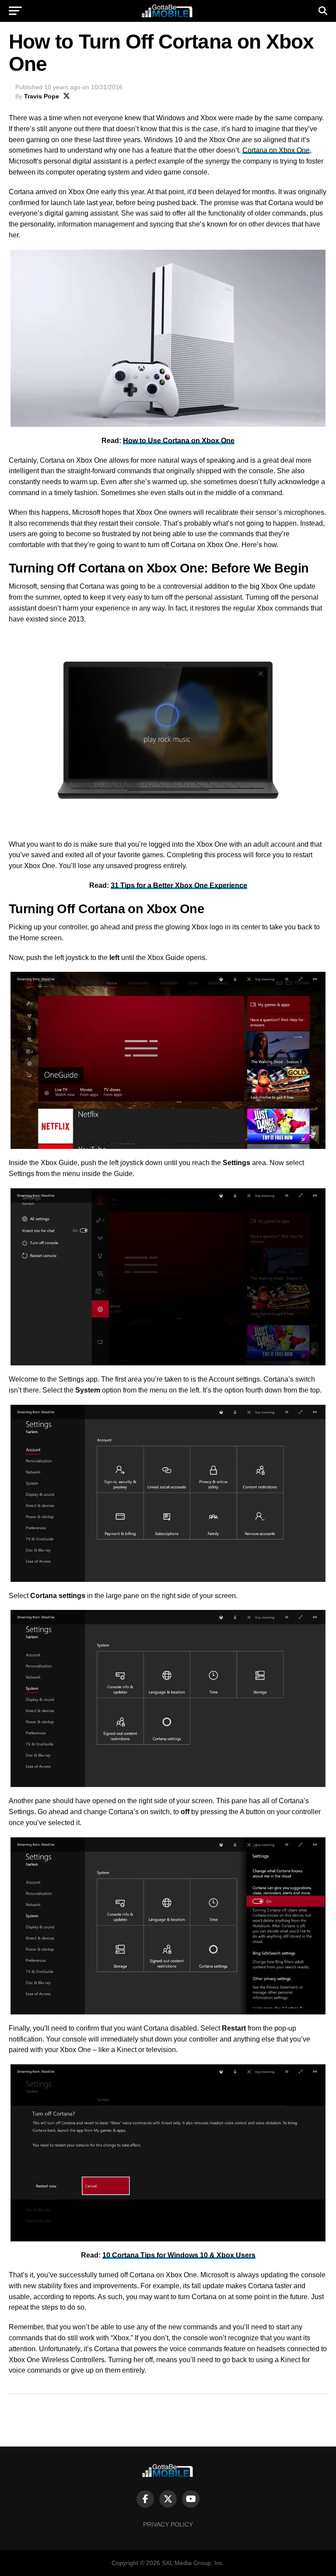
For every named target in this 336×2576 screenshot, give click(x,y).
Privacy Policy (168, 2524)
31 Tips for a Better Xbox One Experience (179, 885)
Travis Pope (42, 96)
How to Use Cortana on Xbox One (179, 441)
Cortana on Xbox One (276, 150)
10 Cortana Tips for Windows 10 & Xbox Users (179, 2255)
